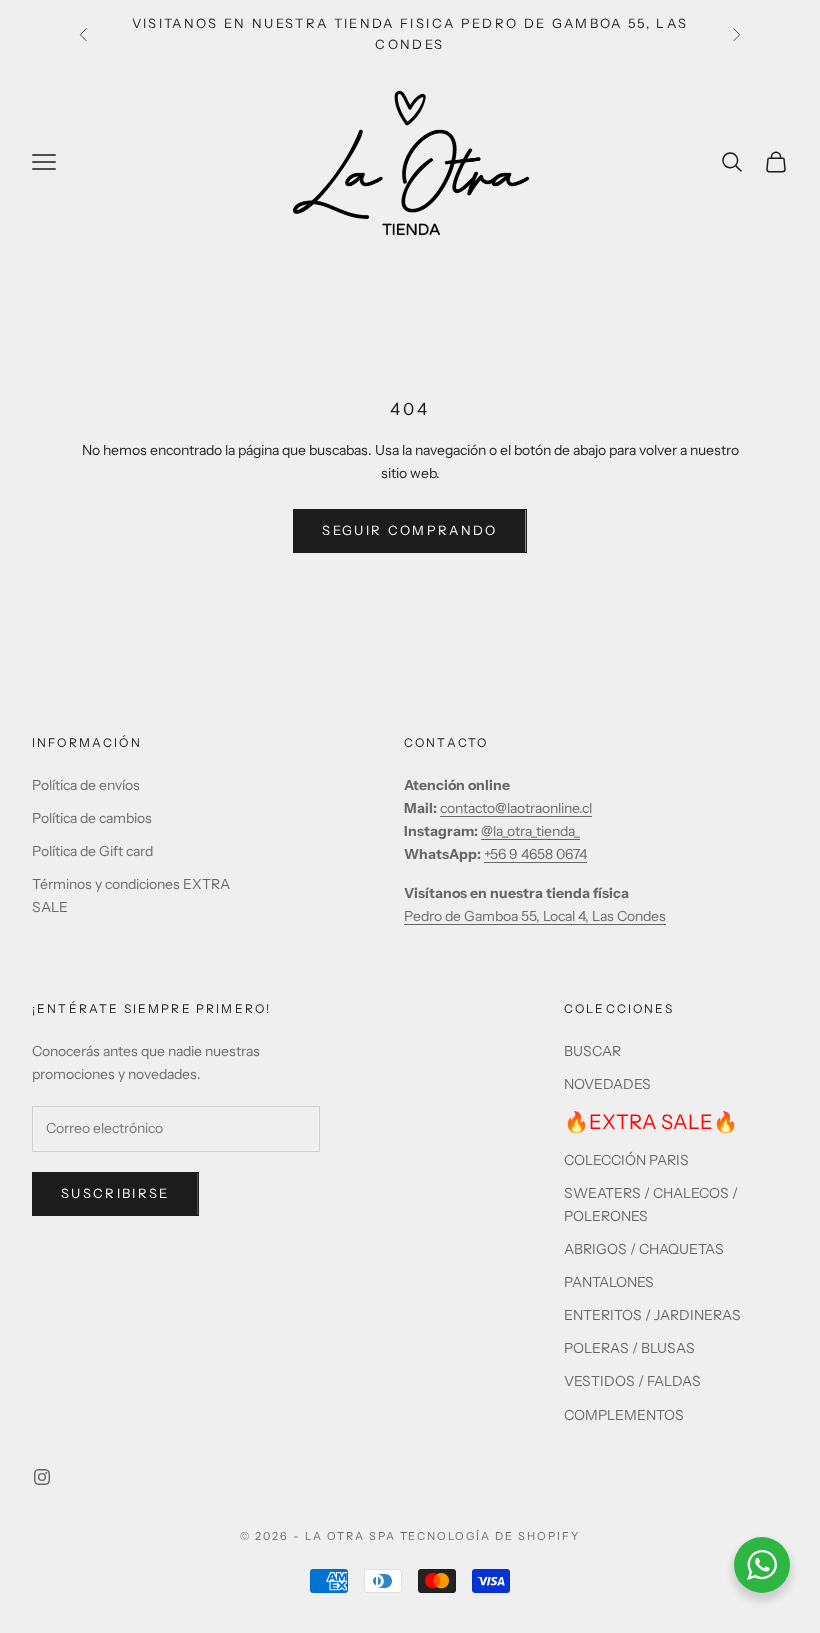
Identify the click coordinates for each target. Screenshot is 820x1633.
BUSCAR (592, 1051)
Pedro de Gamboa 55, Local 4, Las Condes (535, 916)
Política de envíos (86, 785)
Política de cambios (92, 818)
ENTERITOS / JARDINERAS (652, 1315)
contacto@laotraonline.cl (516, 808)
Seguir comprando (409, 530)
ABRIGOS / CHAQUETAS (644, 1249)
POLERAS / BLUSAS (629, 1348)
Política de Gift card (92, 851)
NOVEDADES (607, 1084)
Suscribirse (115, 1193)
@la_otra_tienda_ (530, 831)
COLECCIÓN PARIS (626, 1160)
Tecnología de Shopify (490, 1536)
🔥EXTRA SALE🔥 (651, 1122)
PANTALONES (609, 1282)
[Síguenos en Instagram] (42, 1477)
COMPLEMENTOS (624, 1415)
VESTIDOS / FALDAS (632, 1381)
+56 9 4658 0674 (535, 854)
